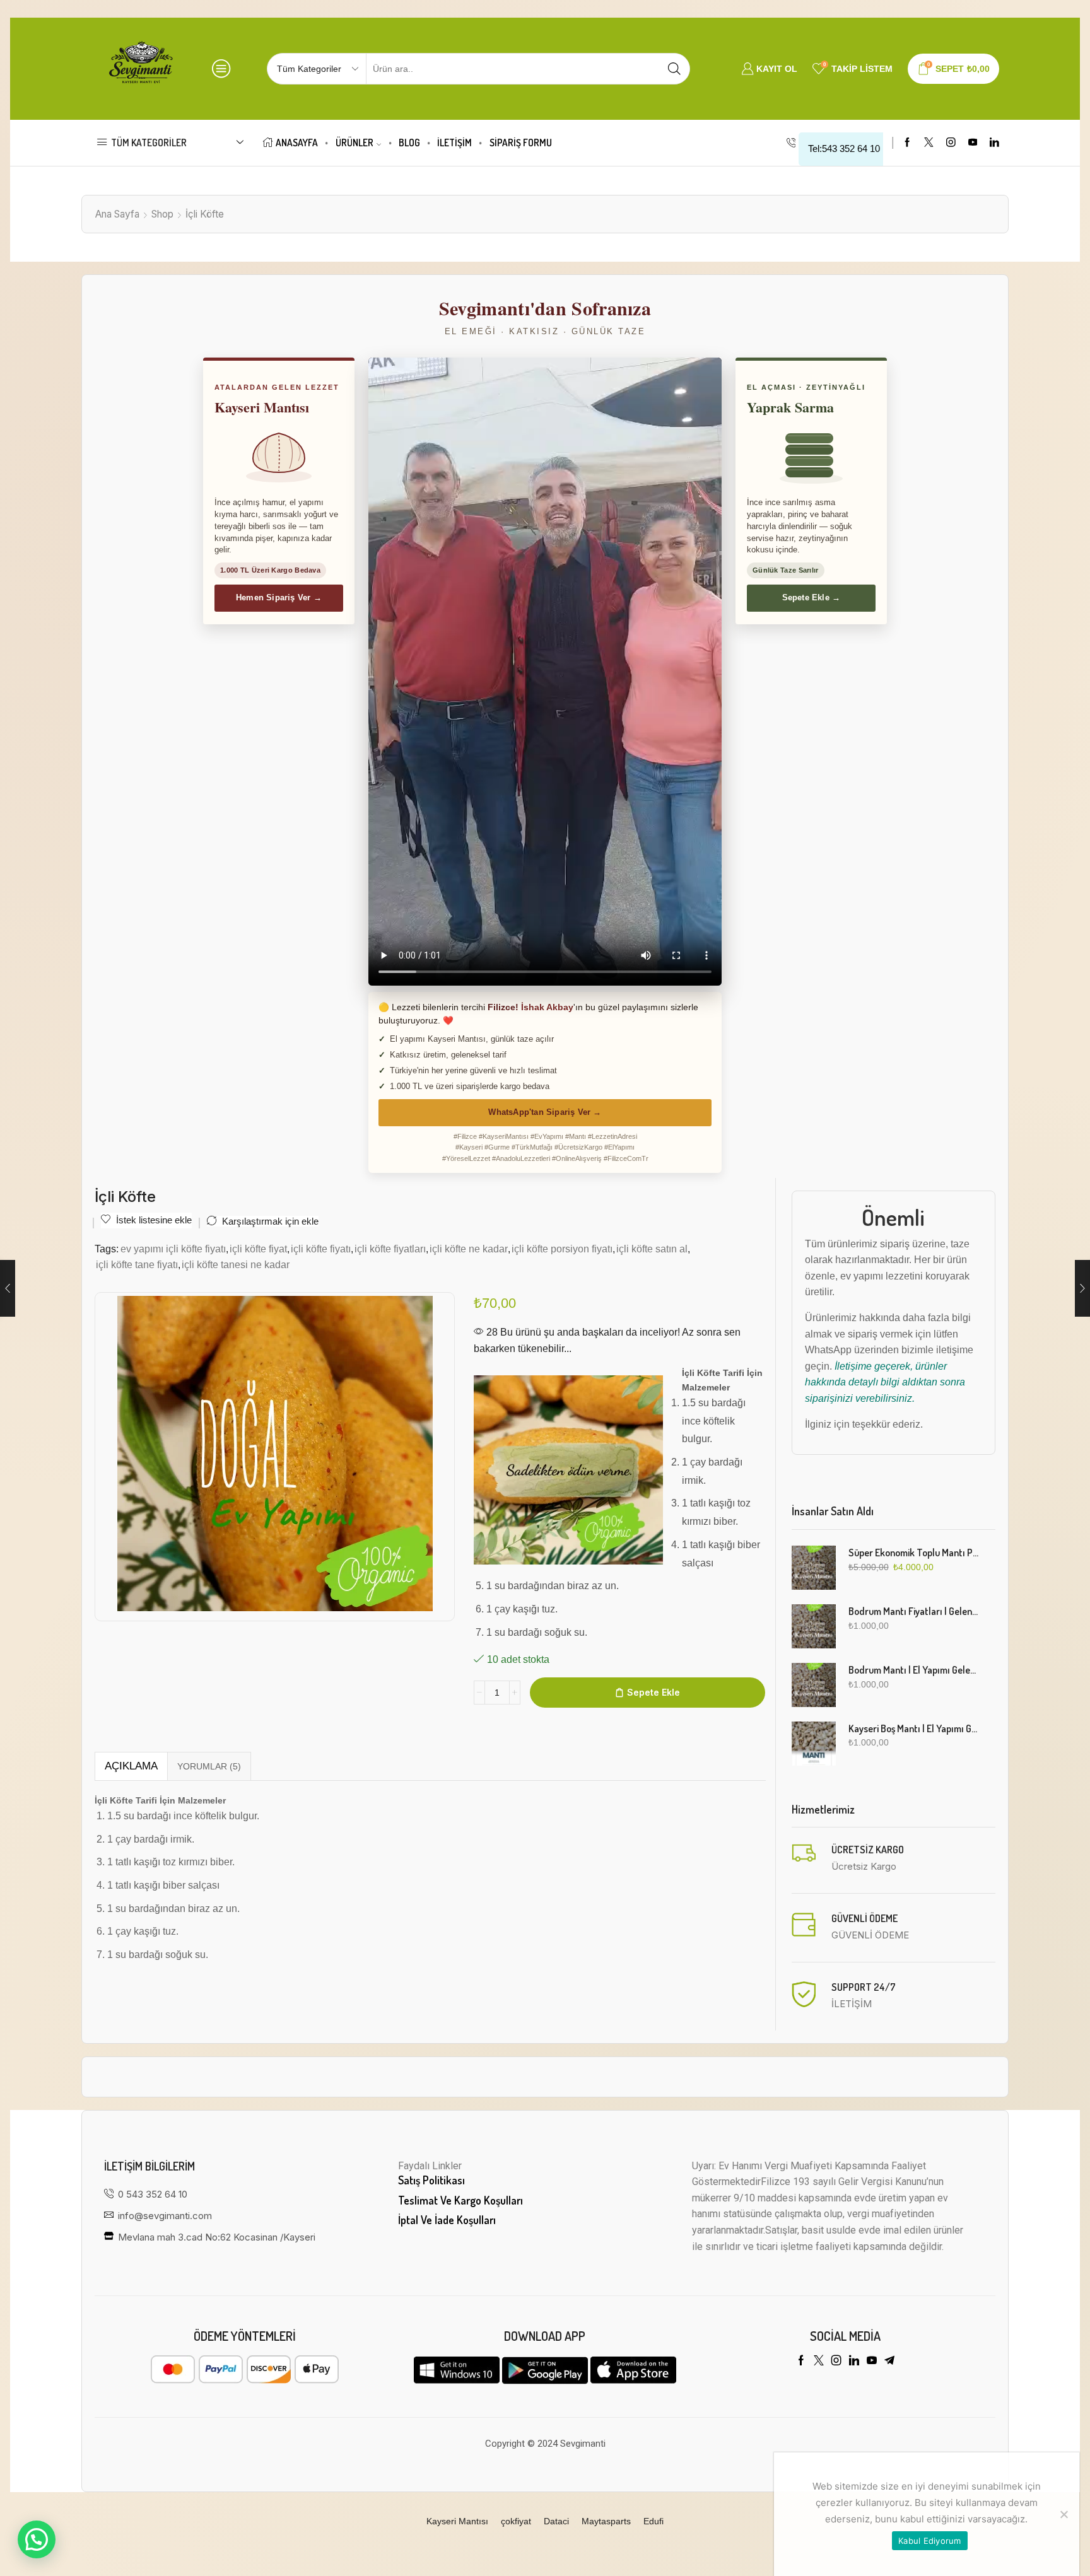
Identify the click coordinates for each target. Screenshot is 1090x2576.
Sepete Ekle (653, 1692)
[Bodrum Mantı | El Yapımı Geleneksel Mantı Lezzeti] (814, 1685)
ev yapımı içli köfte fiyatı (173, 1249)
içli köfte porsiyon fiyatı (562, 1249)
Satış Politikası (431, 2180)
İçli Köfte (205, 214)
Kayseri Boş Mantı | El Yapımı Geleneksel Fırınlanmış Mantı (914, 1728)
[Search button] (674, 69)
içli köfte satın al (652, 1249)
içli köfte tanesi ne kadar (236, 1264)
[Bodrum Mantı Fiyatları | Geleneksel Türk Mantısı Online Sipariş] (814, 1626)
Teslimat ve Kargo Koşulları (460, 2200)
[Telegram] (889, 2360)
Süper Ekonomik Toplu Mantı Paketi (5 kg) (914, 1553)
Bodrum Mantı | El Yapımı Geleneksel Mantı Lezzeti (914, 1670)
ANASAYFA (297, 143)
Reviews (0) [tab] (209, 1766)
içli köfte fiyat (258, 1249)
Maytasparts (606, 2521)
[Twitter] (929, 143)
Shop (162, 214)
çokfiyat (516, 2521)
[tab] (131, 1766)
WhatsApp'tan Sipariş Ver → (545, 1112)
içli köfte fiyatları (390, 1249)
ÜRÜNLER (355, 143)
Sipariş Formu (521, 143)
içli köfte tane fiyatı (137, 1264)
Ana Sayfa (117, 214)
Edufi (653, 2521)
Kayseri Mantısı (457, 2521)
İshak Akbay (547, 1007)
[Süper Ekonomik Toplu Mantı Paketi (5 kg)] (814, 1568)
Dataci (556, 2521)
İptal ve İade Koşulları (447, 2220)
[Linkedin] (994, 143)
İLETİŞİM (454, 143)
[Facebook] (907, 143)
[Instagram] (951, 143)
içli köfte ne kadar (469, 1249)
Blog (409, 143)
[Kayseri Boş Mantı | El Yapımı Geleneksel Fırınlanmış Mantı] (814, 1744)
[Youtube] (973, 143)
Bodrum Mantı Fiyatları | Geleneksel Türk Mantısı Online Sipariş (914, 1611)
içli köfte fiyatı (321, 1249)
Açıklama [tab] (131, 1766)
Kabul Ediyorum (930, 2541)
